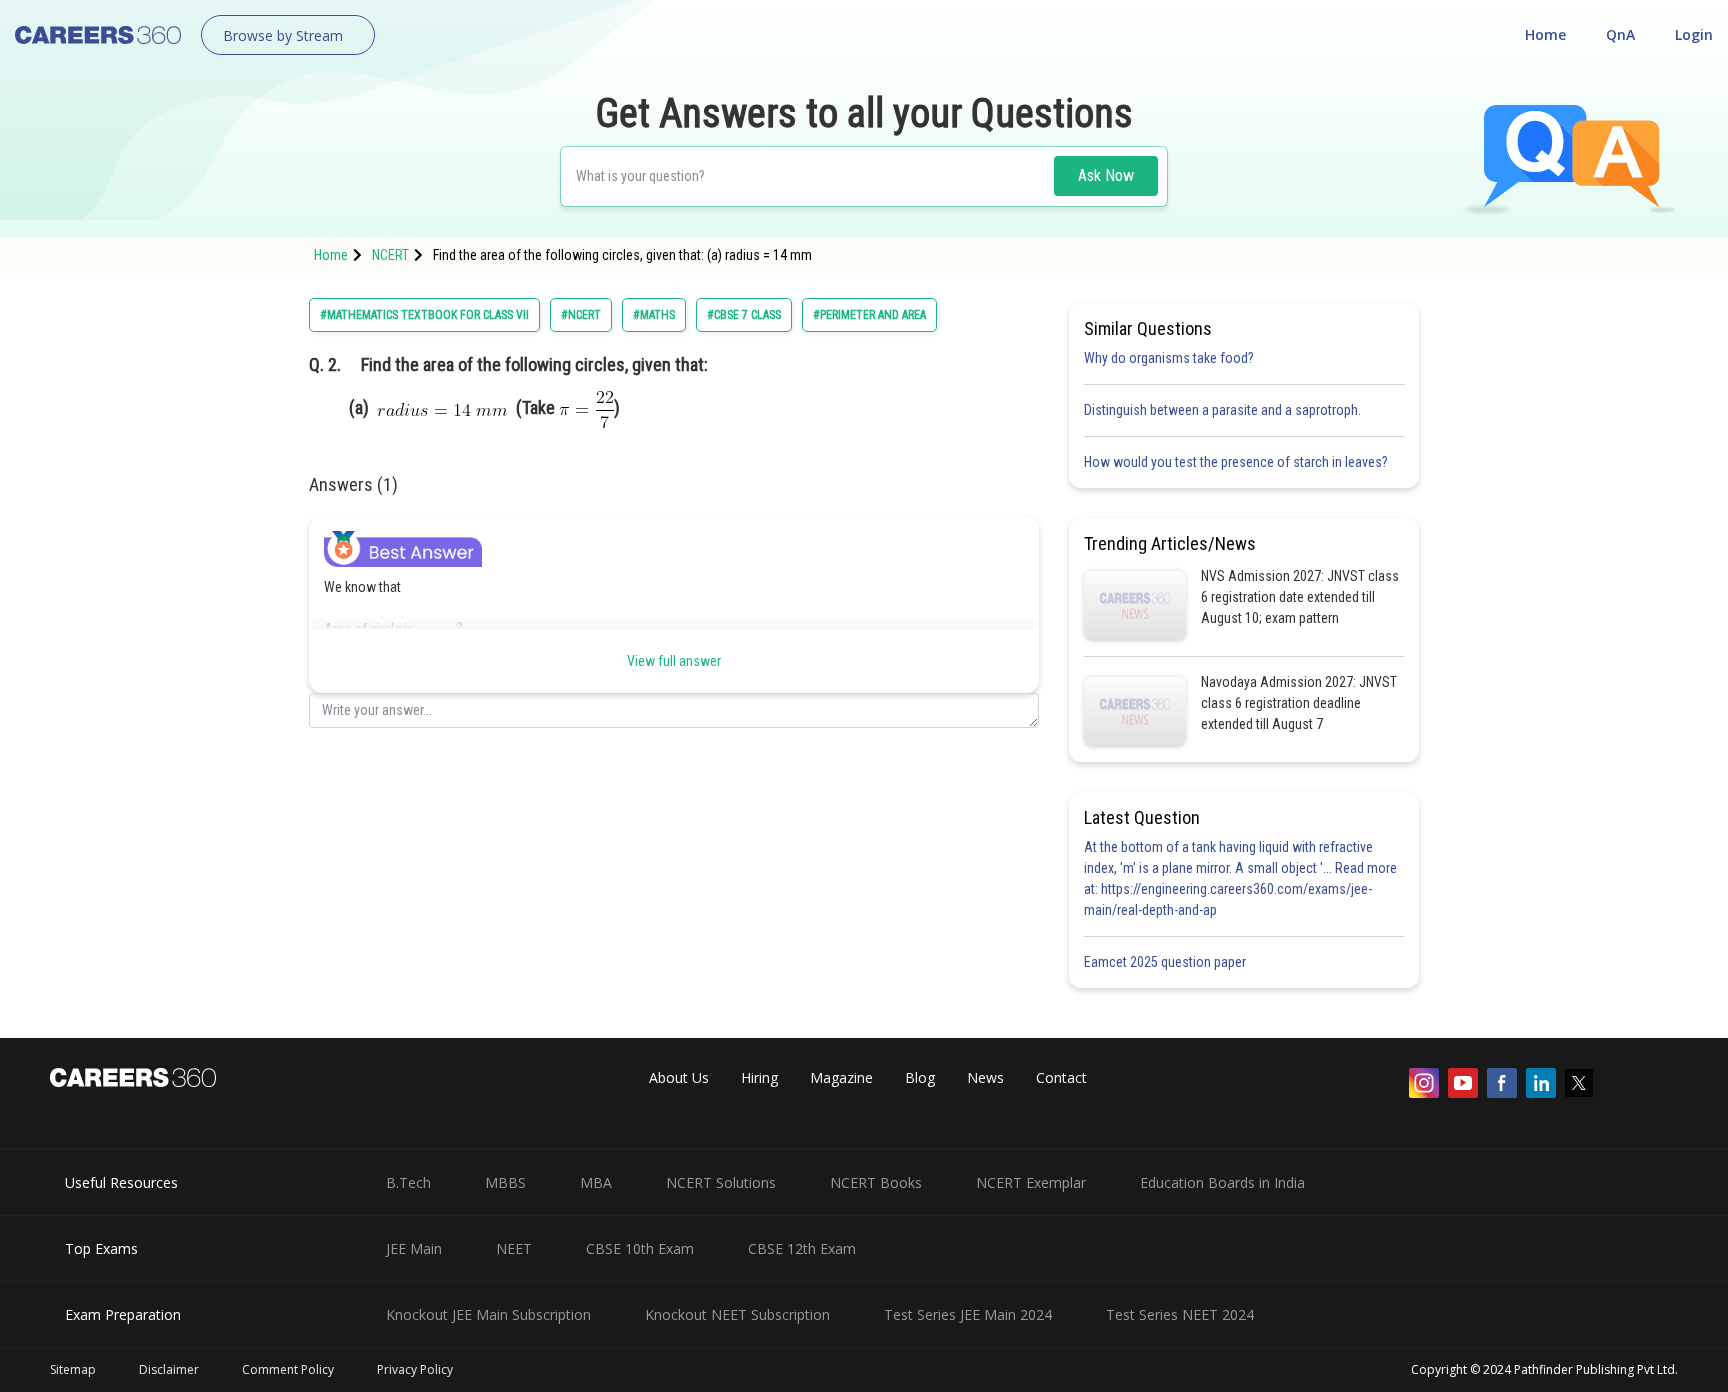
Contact (1061, 1077)
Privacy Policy (415, 1369)
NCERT (390, 255)
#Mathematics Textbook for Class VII (424, 315)
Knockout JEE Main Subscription (488, 1314)
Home (1545, 34)
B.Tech (408, 1182)
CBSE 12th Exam (802, 1248)
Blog (920, 1077)
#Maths (654, 315)
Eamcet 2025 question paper (1166, 962)
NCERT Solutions (721, 1182)
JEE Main (414, 1248)
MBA (596, 1182)
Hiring (759, 1077)
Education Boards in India (1222, 1182)
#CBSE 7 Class (744, 315)
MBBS (505, 1182)
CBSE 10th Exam (640, 1248)
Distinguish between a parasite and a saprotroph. (1222, 410)
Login (1694, 34)
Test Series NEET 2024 (1180, 1314)
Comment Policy (288, 1369)
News (985, 1077)
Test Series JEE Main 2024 (968, 1314)
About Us (679, 1077)
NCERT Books (876, 1182)
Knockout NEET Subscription (737, 1314)
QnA (1620, 34)
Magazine (841, 1077)
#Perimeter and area (869, 315)
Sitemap (73, 1369)
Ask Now (1106, 175)
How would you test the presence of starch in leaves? (1236, 462)
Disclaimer (169, 1369)
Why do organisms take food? (1169, 358)
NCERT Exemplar (1031, 1182)
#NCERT (581, 315)
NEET (514, 1248)
